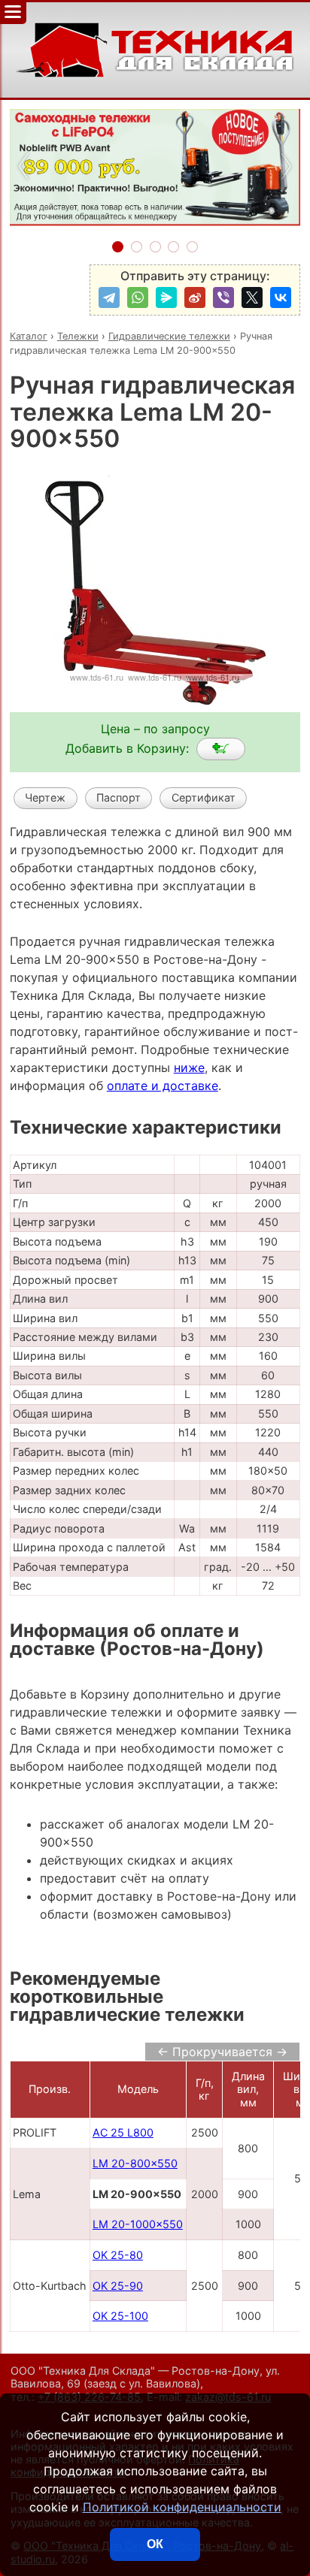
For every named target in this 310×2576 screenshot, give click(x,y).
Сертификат (204, 797)
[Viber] (223, 297)
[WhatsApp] (138, 297)
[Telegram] (109, 297)
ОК (155, 2544)
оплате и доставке (163, 1086)
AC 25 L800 (123, 2132)
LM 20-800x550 (135, 2163)
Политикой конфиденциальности (182, 2507)
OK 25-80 (118, 2255)
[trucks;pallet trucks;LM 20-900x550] (221, 749)
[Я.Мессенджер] (166, 297)
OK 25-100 (120, 2316)
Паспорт (119, 797)
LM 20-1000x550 (138, 2224)
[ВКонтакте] (281, 297)
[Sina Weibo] (195, 297)
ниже (189, 1068)
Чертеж (45, 797)
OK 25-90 (118, 2286)
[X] (252, 297)
